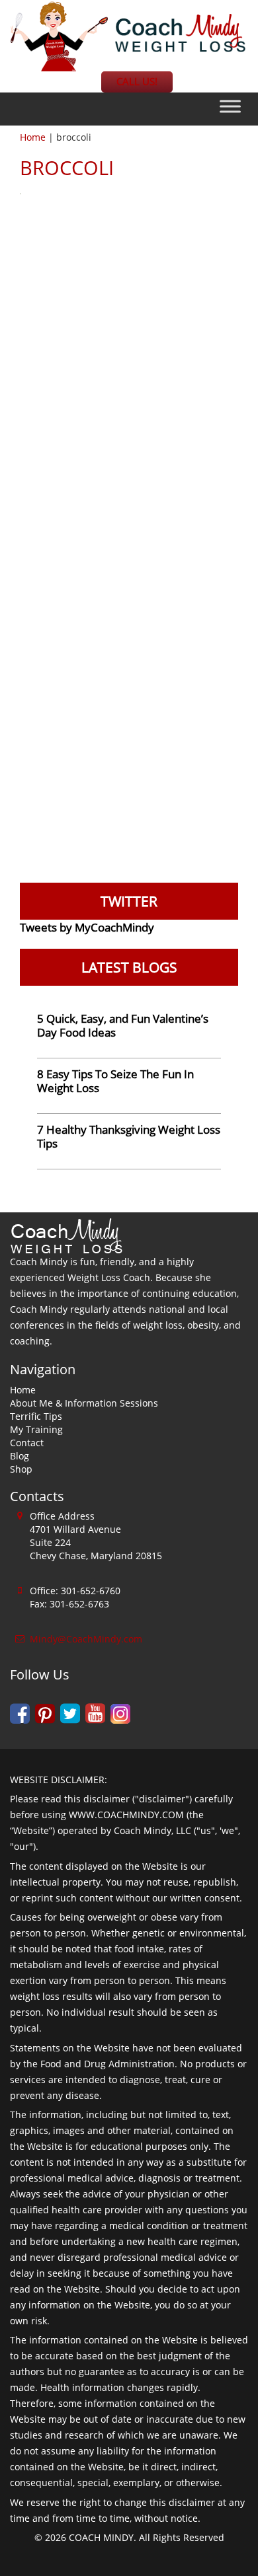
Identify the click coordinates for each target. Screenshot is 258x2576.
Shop (21, 1469)
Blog (20, 1456)
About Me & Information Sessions (84, 1403)
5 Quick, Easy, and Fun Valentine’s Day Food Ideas (123, 1025)
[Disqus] (129, 373)
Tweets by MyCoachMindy (87, 927)
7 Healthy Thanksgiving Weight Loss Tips (129, 1136)
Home (33, 137)
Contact (27, 1443)
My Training (36, 1429)
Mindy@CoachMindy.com (86, 1639)
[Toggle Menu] (230, 107)
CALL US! (137, 82)
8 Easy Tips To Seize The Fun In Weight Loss (115, 1081)
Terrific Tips (36, 1416)
